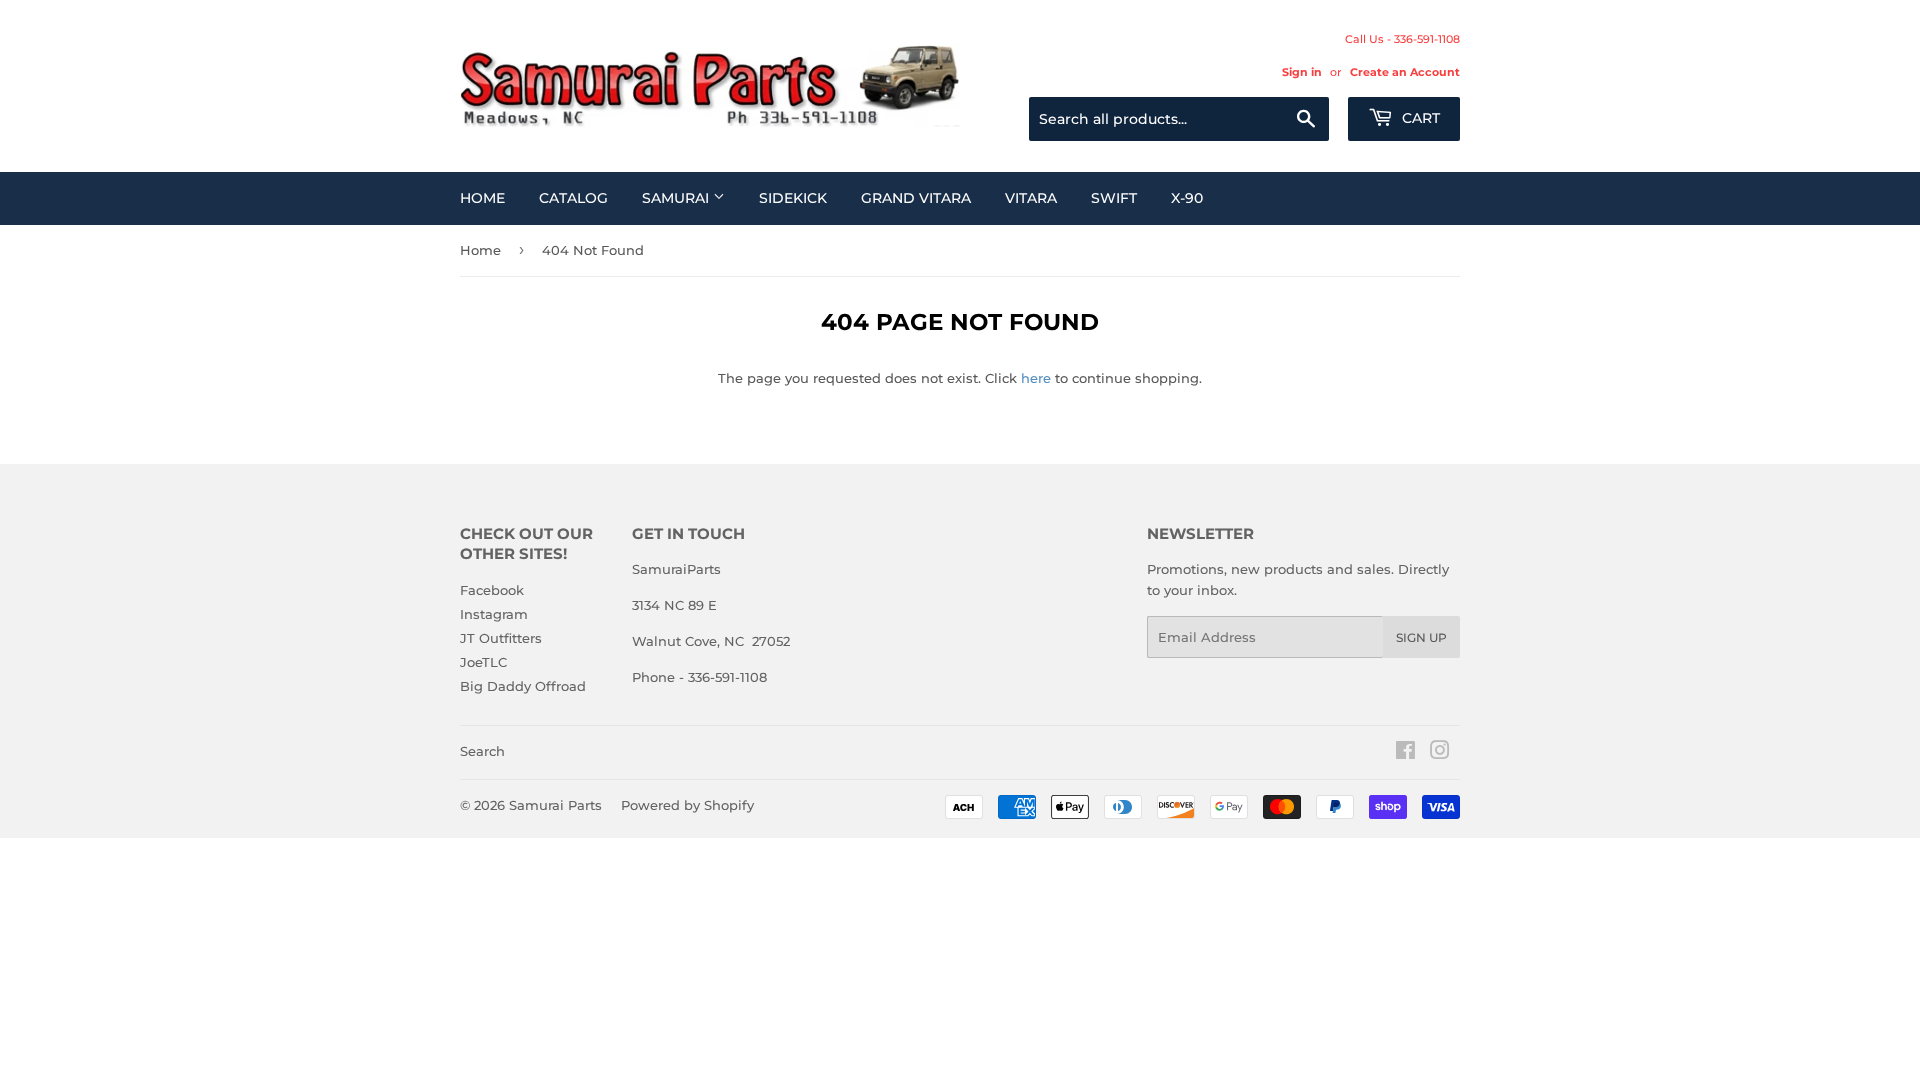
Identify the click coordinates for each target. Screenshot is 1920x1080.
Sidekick (793, 198)
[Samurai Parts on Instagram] (1440, 753)
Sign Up (1421, 637)
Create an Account (1405, 72)
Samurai (677, 198)
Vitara (1031, 198)
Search (482, 751)
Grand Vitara (916, 198)
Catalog (573, 198)
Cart (1419, 118)
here (1036, 378)
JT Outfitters (501, 638)
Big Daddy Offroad (523, 686)
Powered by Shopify (687, 805)
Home (482, 198)
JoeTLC (483, 662)
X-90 (1187, 198)
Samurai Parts (555, 805)
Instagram (494, 614)
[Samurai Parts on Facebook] (1405, 753)
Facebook (492, 590)
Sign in (1302, 72)
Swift (1114, 198)
